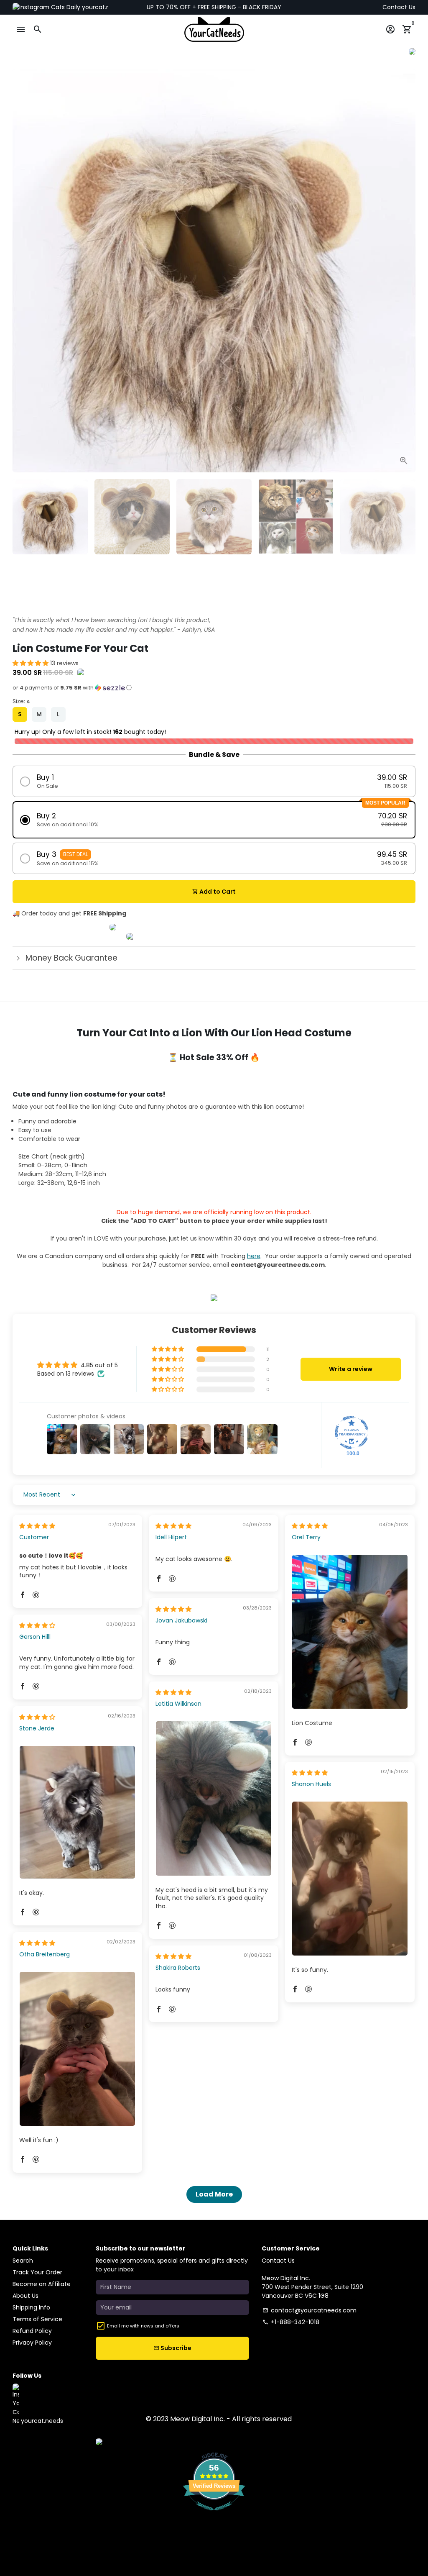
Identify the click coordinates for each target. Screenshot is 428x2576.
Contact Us (399, 7)
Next (405, 271)
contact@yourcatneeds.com (310, 2310)
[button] (31, 663)
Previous (23, 271)
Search (23, 2261)
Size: (21, 701)
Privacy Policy (32, 2343)
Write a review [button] (351, 1369)
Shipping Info (31, 2307)
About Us (25, 2296)
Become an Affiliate (42, 2284)
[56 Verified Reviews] (214, 2515)
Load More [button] (214, 2194)
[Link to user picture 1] (350, 1632)
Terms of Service (37, 2319)
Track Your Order (37, 2272)
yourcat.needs (102, 7)
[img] (37, 1526)
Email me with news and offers (143, 2326)
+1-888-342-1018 (291, 2322)
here (254, 1256)
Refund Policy (32, 2331)
